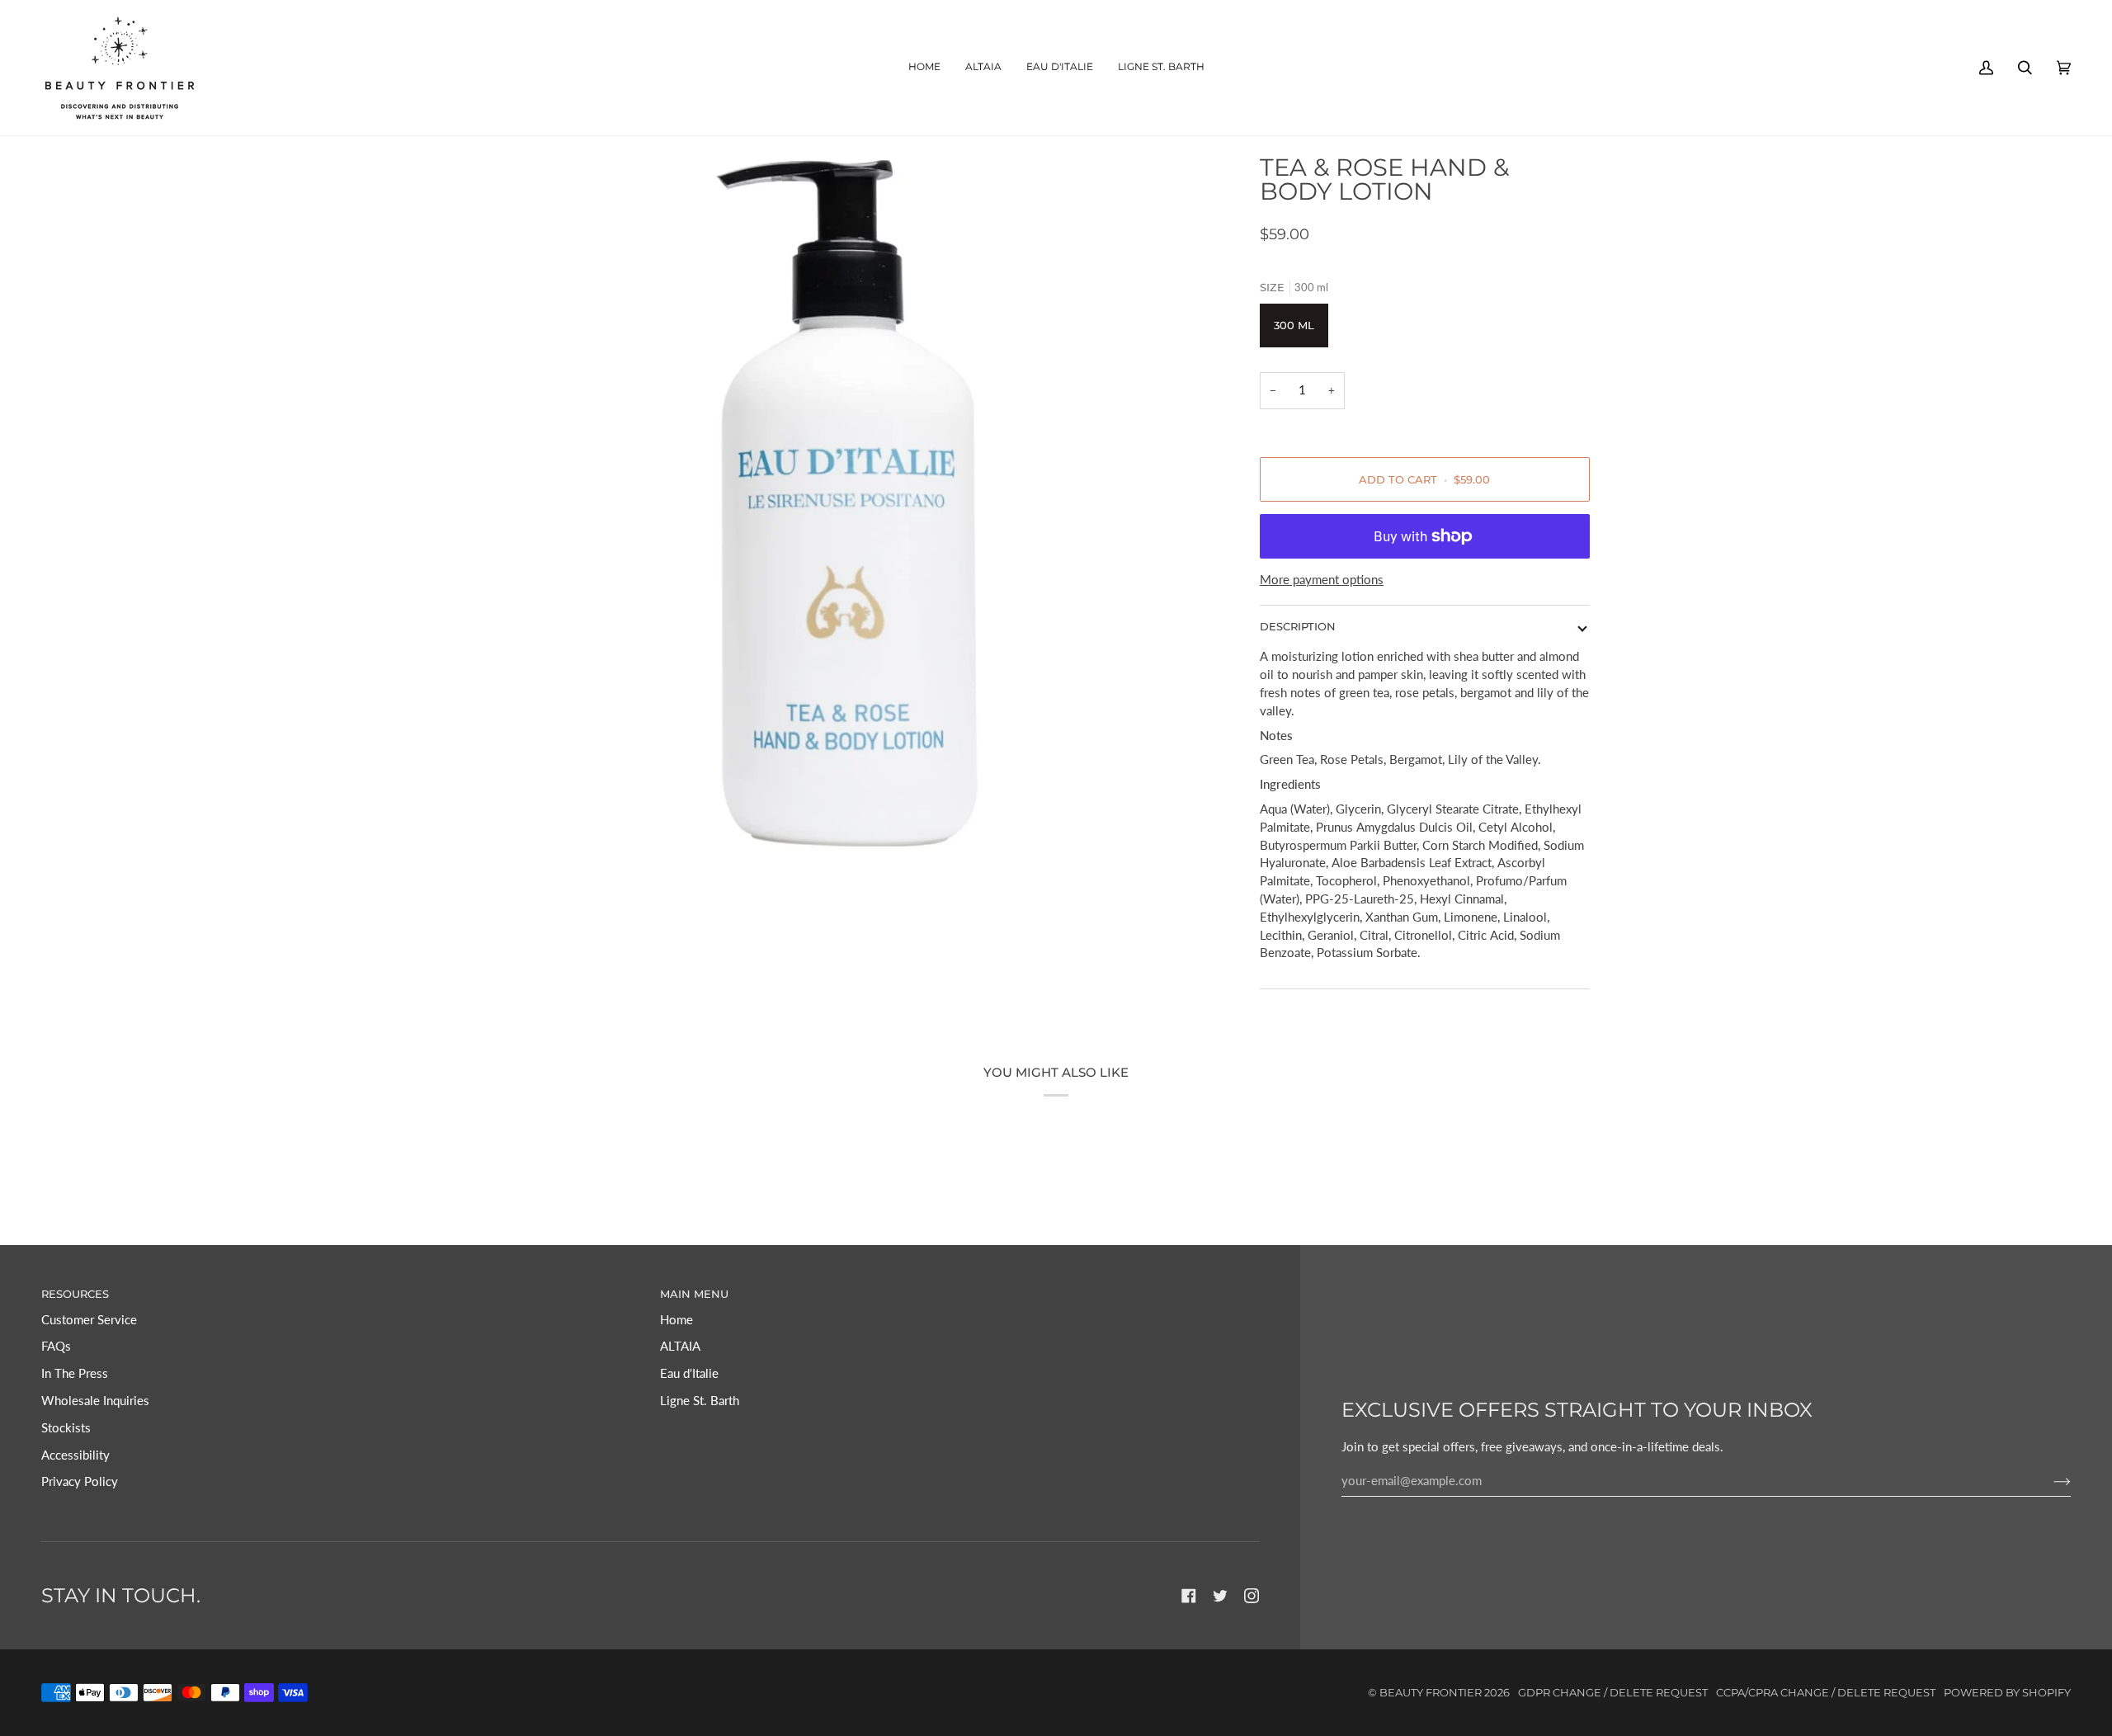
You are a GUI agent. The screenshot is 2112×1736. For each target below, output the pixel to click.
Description (1298, 627)
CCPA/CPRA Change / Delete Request (1826, 1693)
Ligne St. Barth (700, 1401)
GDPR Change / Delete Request (1613, 1693)
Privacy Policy (80, 1481)
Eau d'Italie (689, 1373)
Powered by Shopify (2007, 1693)
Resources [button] (75, 1294)
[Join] (2049, 1481)
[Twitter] (1220, 1596)
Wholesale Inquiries (95, 1401)
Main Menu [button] (694, 1294)
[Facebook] (1189, 1596)
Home (676, 1320)
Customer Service (89, 1320)
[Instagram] (1252, 1596)
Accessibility (75, 1455)
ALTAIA (680, 1346)
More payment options (1322, 580)
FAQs (56, 1346)
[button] (983, 68)
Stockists (66, 1428)
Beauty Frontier (1431, 1693)
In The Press (75, 1373)
